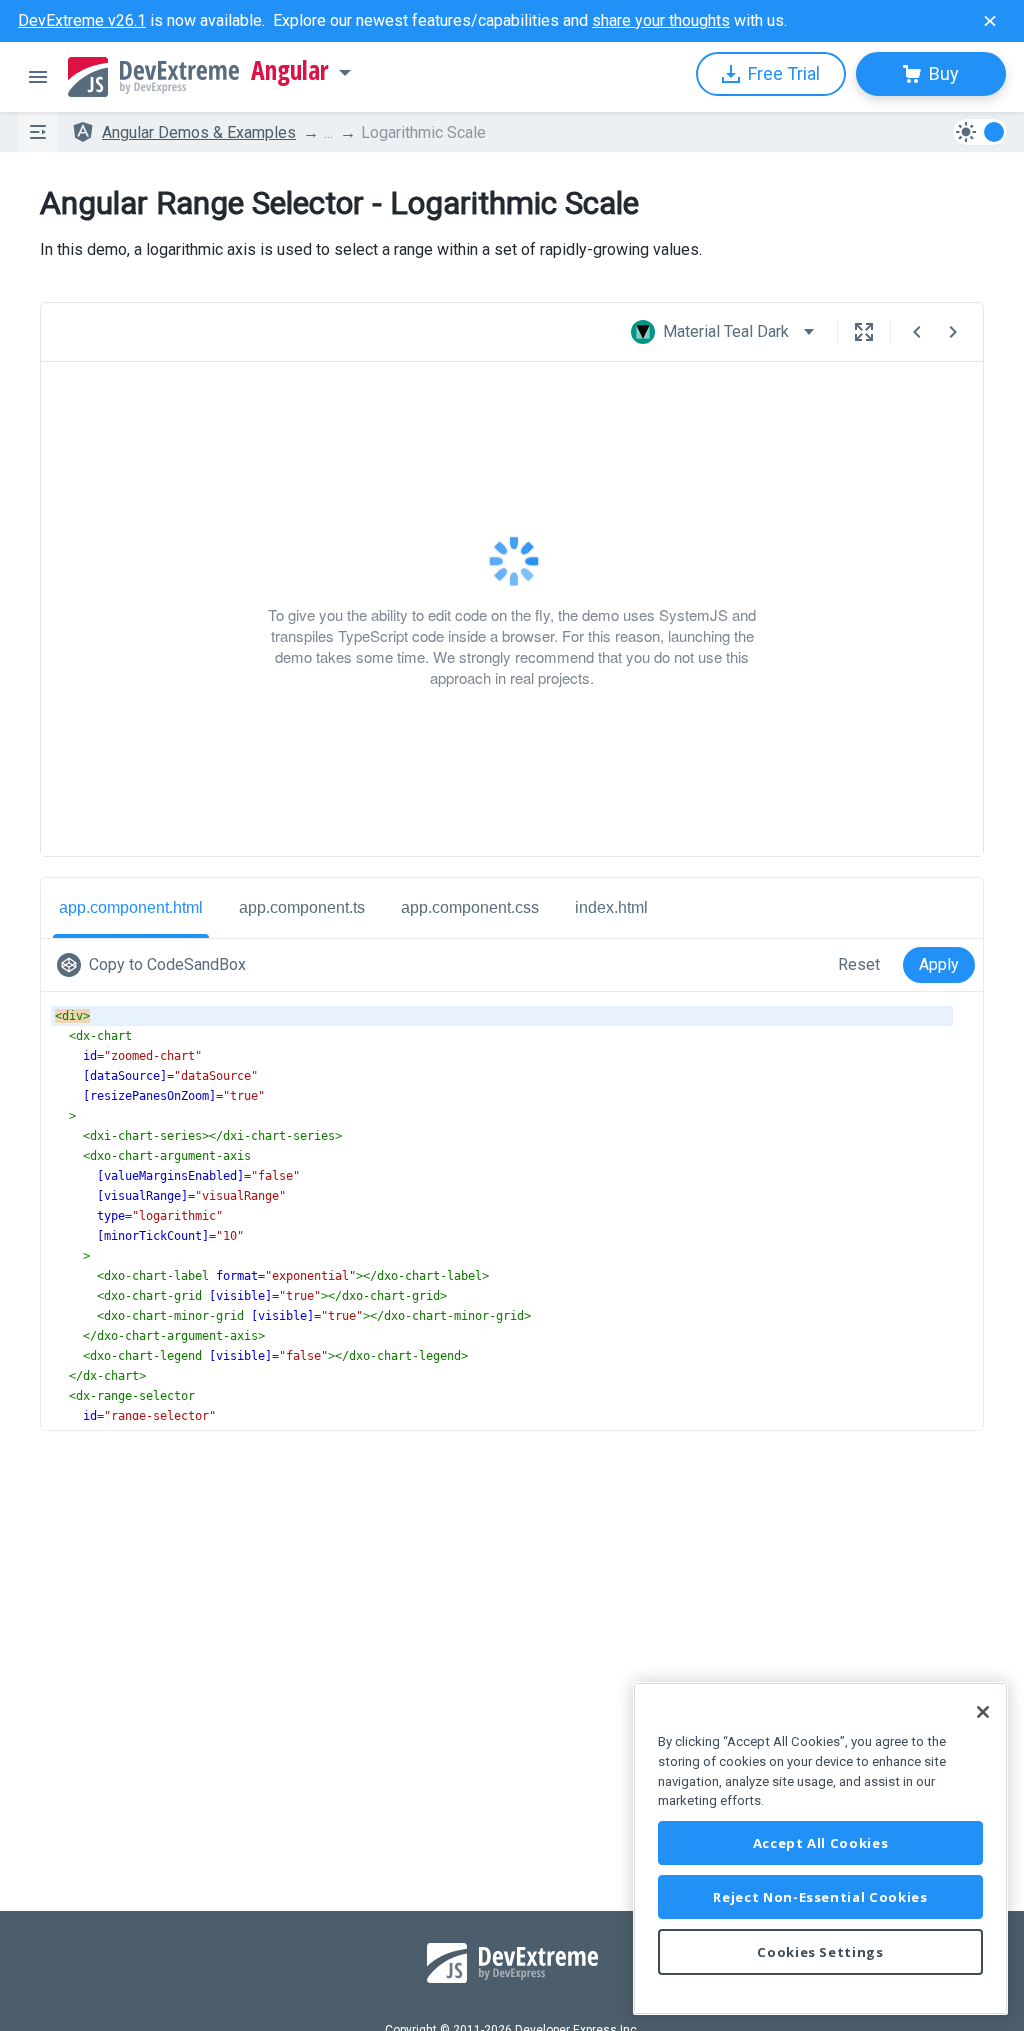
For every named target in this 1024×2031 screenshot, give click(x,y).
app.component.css (470, 927)
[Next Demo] (953, 332)
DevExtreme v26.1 (82, 20)
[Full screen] (864, 332)
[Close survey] (990, 21)
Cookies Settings (820, 1952)
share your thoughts (661, 20)
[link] (155, 985)
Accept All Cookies (821, 1843)
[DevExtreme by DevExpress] (153, 77)
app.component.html (131, 927)
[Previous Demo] (917, 332)
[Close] (983, 1712)
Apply (939, 984)
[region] (820, 1848)
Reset (859, 984)
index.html (611, 927)
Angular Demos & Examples (199, 132)
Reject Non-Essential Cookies (820, 1897)
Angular (290, 71)
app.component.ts (302, 927)
